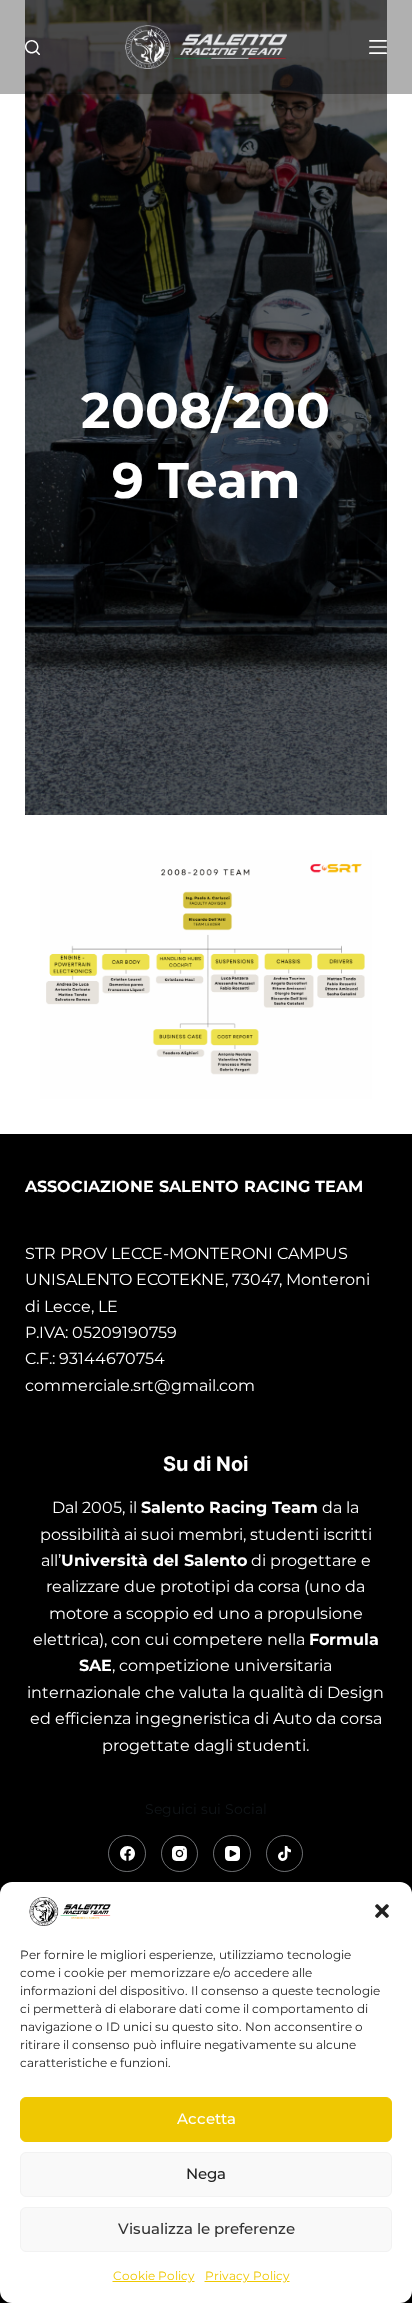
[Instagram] (180, 1854)
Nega (206, 2173)
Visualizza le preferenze (206, 2228)
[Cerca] (32, 47)
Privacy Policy (247, 2275)
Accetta (206, 2118)
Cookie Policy (154, 2275)
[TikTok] (285, 1854)
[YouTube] (232, 1854)
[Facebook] (127, 1854)
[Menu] (378, 47)
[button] (382, 1911)
